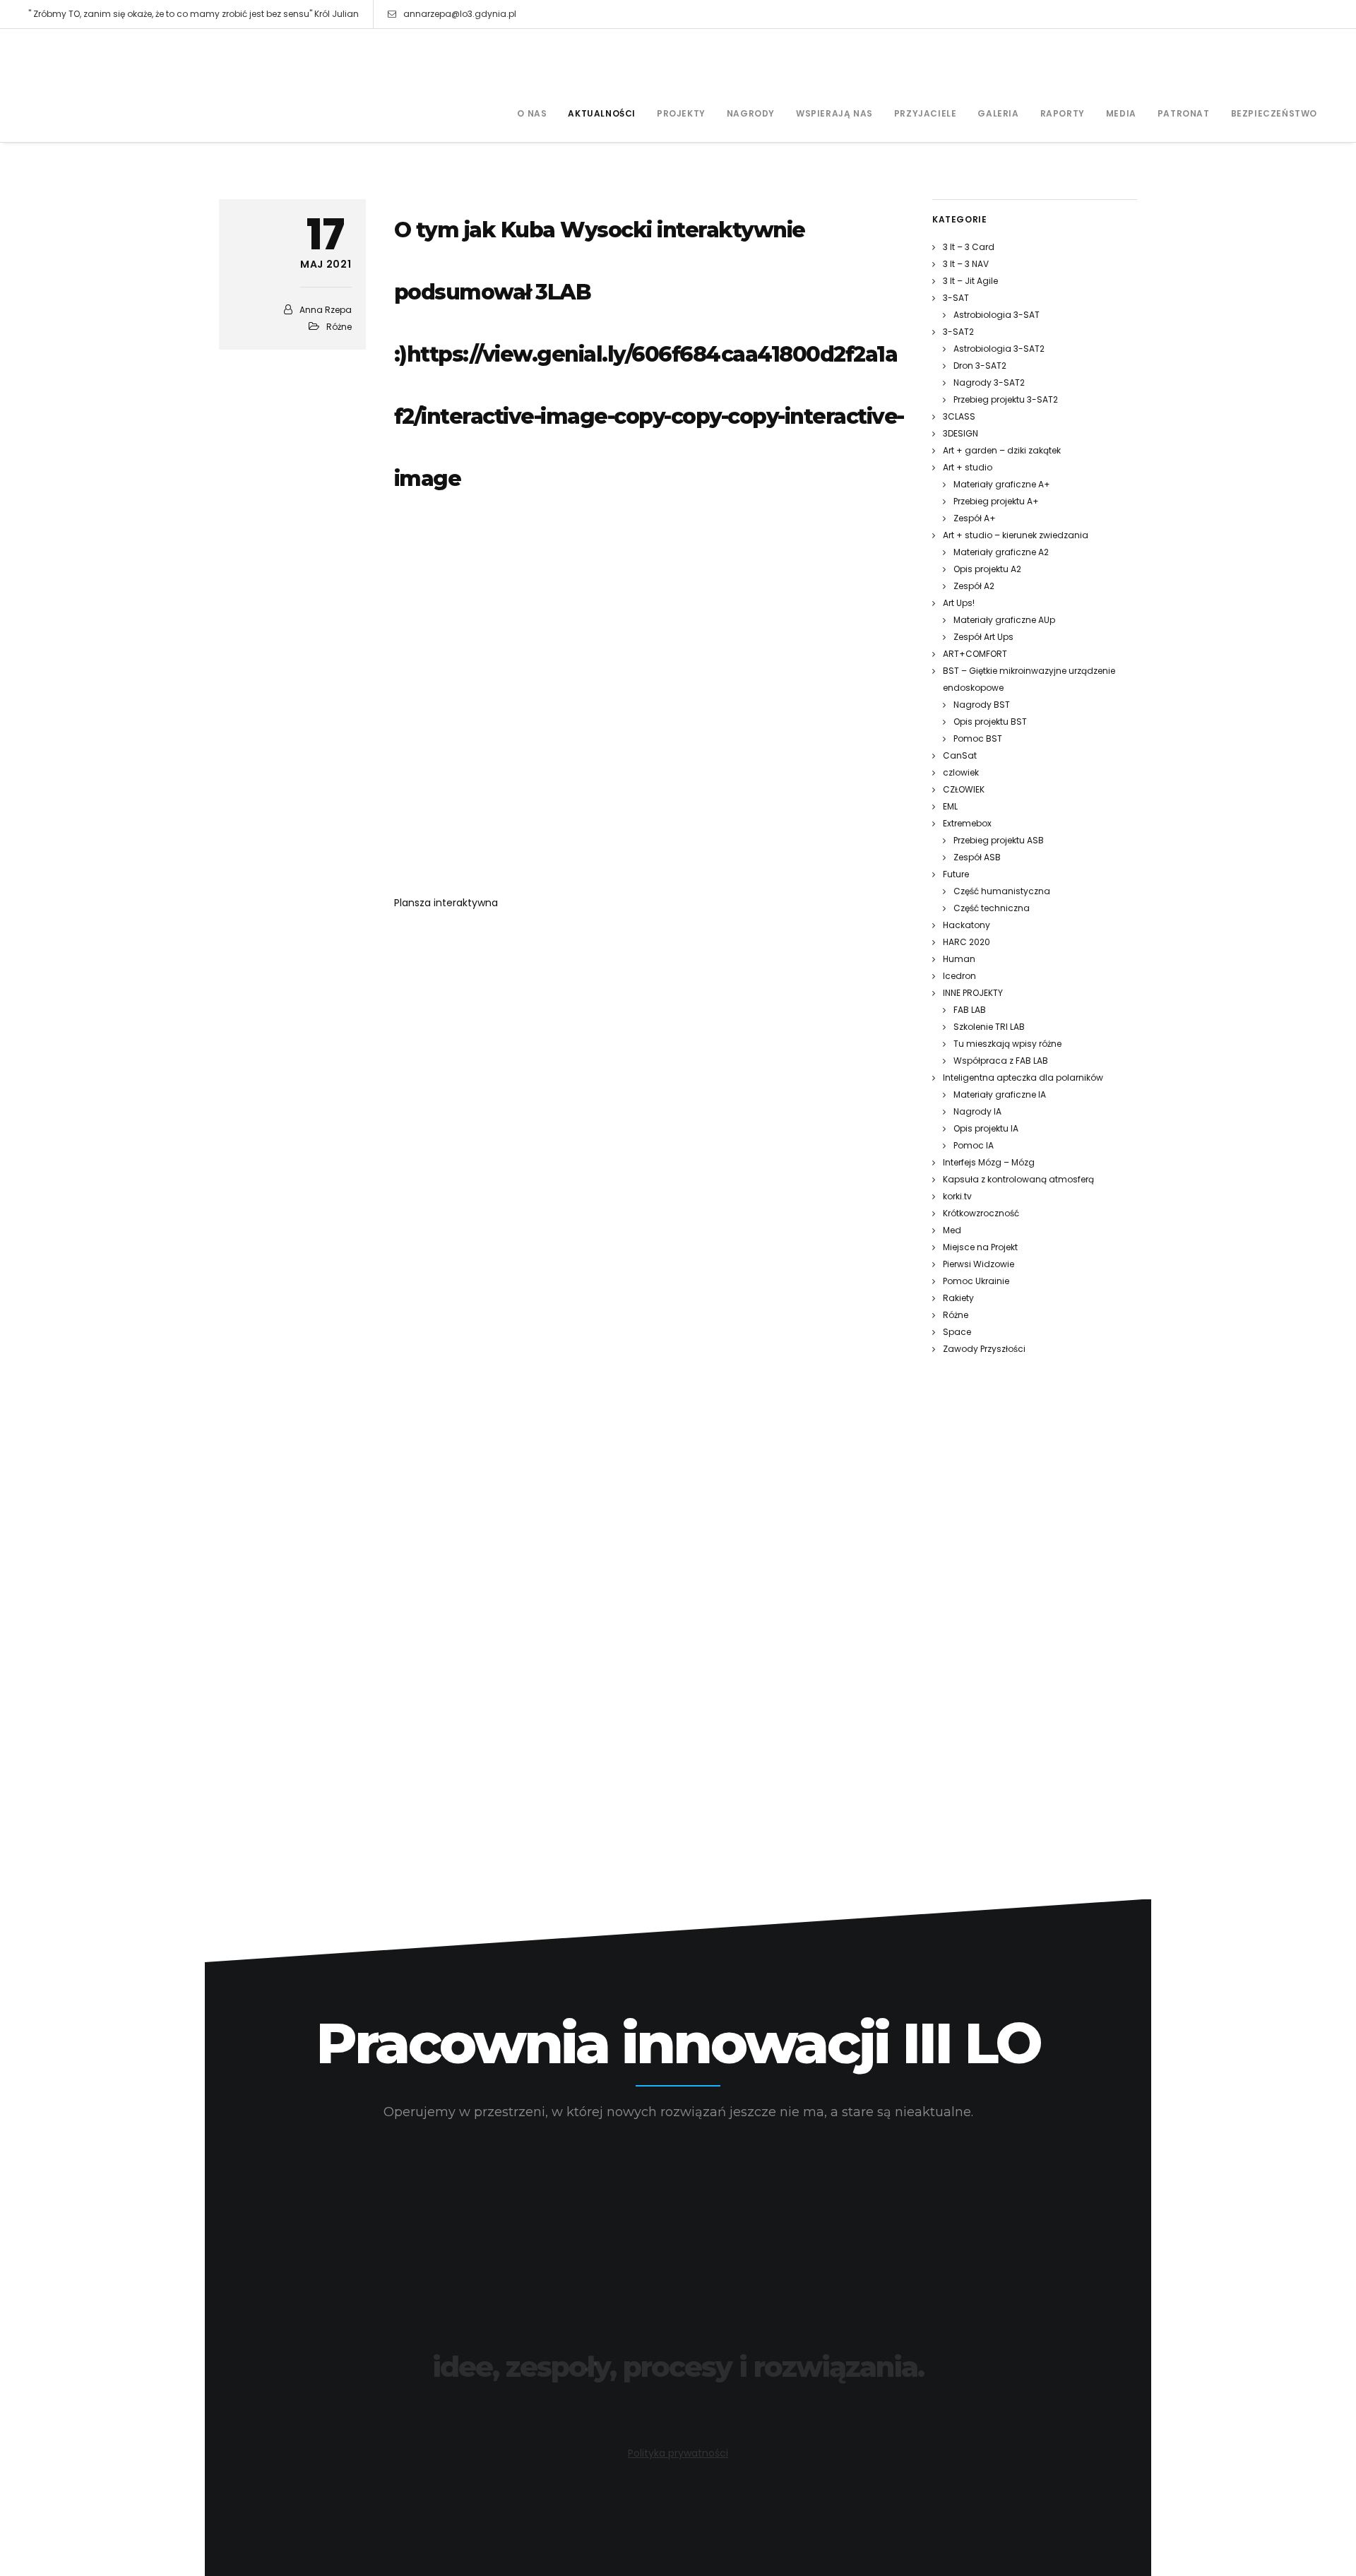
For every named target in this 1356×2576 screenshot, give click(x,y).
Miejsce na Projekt (980, 1247)
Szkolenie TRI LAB (989, 1027)
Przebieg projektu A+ (996, 501)
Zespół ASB (977, 857)
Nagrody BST (982, 705)
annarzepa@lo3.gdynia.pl (460, 14)
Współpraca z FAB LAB (1001, 1061)
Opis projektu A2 (987, 569)
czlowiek (961, 772)
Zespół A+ (975, 518)
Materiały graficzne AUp (1004, 620)
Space (957, 1332)
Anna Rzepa (326, 310)
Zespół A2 (974, 586)
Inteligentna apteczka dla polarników (1023, 1078)
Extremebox (967, 823)
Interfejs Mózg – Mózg (989, 1162)
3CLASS (959, 416)
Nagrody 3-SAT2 (989, 382)
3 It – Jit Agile (970, 281)
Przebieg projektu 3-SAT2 (1006, 399)
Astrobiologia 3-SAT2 (999, 349)
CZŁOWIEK (964, 789)
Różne (339, 327)
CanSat (960, 755)
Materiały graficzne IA (1000, 1094)
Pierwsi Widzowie (979, 1264)
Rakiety (958, 1298)
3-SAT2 (958, 332)
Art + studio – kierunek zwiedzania (1016, 535)
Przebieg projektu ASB (999, 840)
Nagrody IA (977, 1111)
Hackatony (967, 925)
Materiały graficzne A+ (1002, 484)
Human (959, 959)
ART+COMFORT (975, 654)
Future (956, 874)
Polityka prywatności (678, 2453)
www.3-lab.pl (678, 2405)
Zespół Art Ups (983, 637)
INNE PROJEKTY (973, 993)
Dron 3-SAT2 (980, 366)
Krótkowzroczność (981, 1213)
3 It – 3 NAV (966, 264)
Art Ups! (959, 603)
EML (950, 806)
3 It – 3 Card (969, 247)
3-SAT (956, 298)
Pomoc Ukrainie (976, 1281)
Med (952, 1230)
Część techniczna (992, 908)
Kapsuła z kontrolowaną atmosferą (1018, 1179)
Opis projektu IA (986, 1128)
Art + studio (968, 467)
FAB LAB (970, 1010)
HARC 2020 (967, 942)
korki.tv (957, 1196)
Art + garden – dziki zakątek (1002, 450)
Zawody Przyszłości (984, 1349)
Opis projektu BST (990, 722)
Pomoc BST (978, 738)
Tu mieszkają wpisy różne (1007, 1044)
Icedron (959, 976)
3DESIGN (961, 433)
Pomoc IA (974, 1145)
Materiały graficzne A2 (1001, 552)
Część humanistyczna (1002, 891)
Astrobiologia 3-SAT (997, 315)
